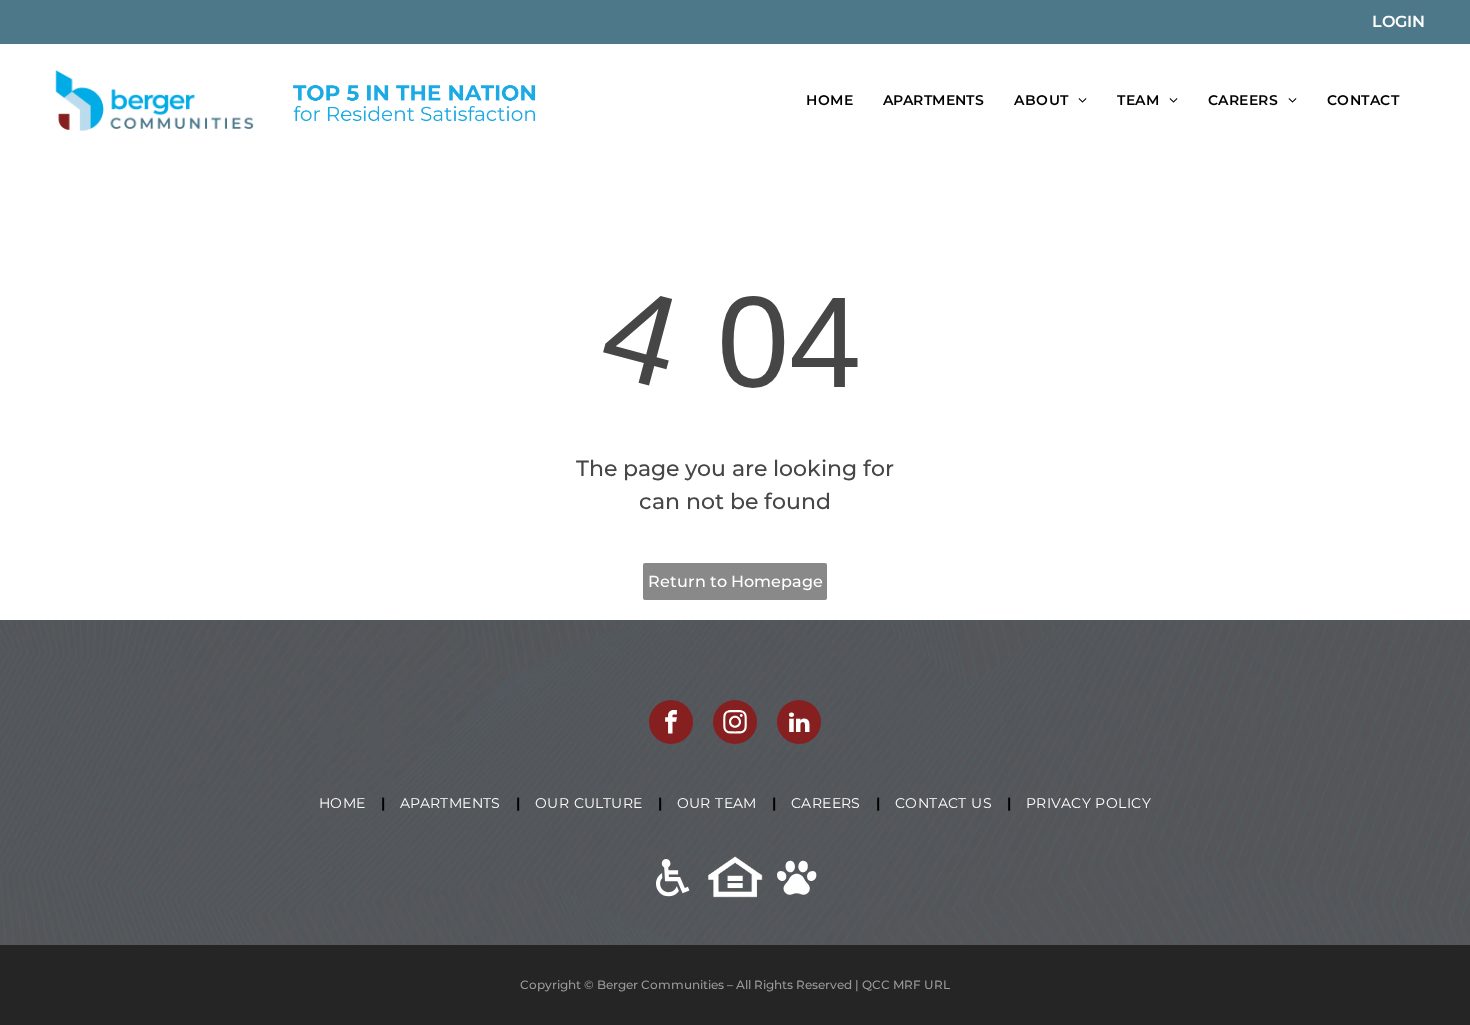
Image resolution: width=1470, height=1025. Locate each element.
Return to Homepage (735, 581)
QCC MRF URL (906, 984)
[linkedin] (799, 724)
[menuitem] (829, 100)
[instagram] (735, 724)
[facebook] (671, 724)
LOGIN (1398, 21)
